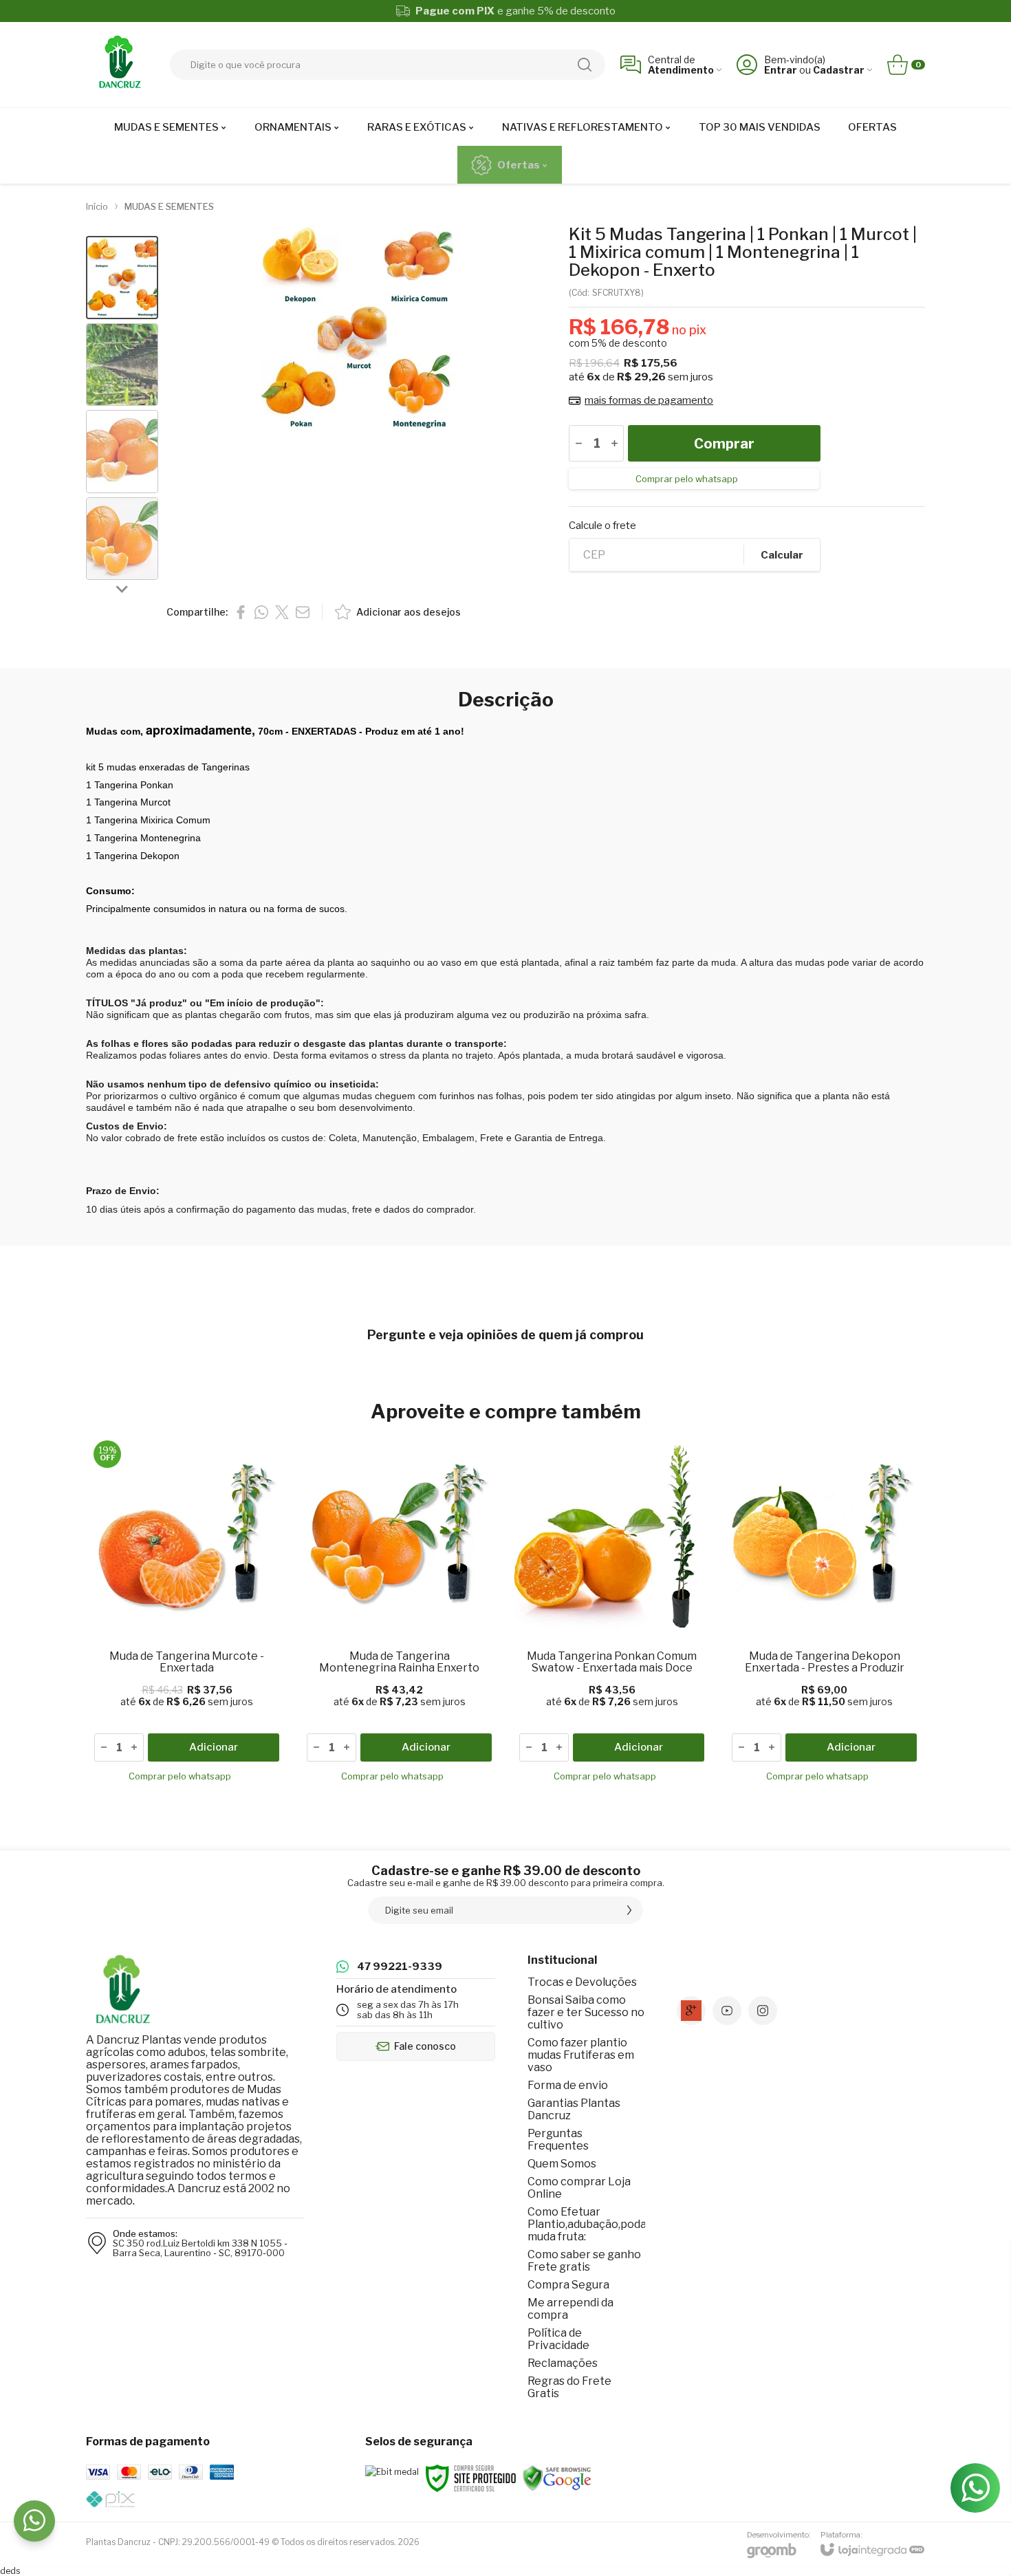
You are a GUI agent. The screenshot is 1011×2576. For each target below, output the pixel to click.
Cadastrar (839, 70)
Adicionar (214, 1747)
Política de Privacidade (558, 2339)
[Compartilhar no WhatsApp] (261, 612)
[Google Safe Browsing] (557, 2477)
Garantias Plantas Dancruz (574, 2109)
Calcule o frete (602, 526)
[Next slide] (122, 588)
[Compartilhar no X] (282, 612)
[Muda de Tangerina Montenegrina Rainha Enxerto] (399, 1614)
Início (97, 206)
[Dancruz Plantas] (120, 65)
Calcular (782, 555)
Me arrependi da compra (570, 2309)
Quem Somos (562, 2164)
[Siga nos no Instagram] (763, 2011)
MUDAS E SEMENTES (169, 206)
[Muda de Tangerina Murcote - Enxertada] (187, 1614)
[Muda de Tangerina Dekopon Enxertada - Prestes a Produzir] (824, 1614)
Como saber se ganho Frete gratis (584, 2261)
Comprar (724, 444)
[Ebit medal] (392, 2472)
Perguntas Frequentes (558, 2140)
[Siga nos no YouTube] (727, 2011)
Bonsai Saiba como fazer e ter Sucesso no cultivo (586, 2012)
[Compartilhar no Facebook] (241, 612)
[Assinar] (629, 1910)
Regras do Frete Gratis (569, 2387)
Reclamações (563, 2363)
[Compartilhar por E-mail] (303, 612)
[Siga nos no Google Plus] (691, 2011)
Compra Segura (568, 2285)
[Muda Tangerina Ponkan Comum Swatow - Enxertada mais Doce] (612, 1614)
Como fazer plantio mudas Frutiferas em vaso (581, 2055)
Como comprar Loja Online (579, 2188)
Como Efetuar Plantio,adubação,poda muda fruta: (587, 2224)
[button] (122, 278)
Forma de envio (568, 2085)
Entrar (781, 70)
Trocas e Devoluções (582, 1982)
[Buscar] (585, 65)
